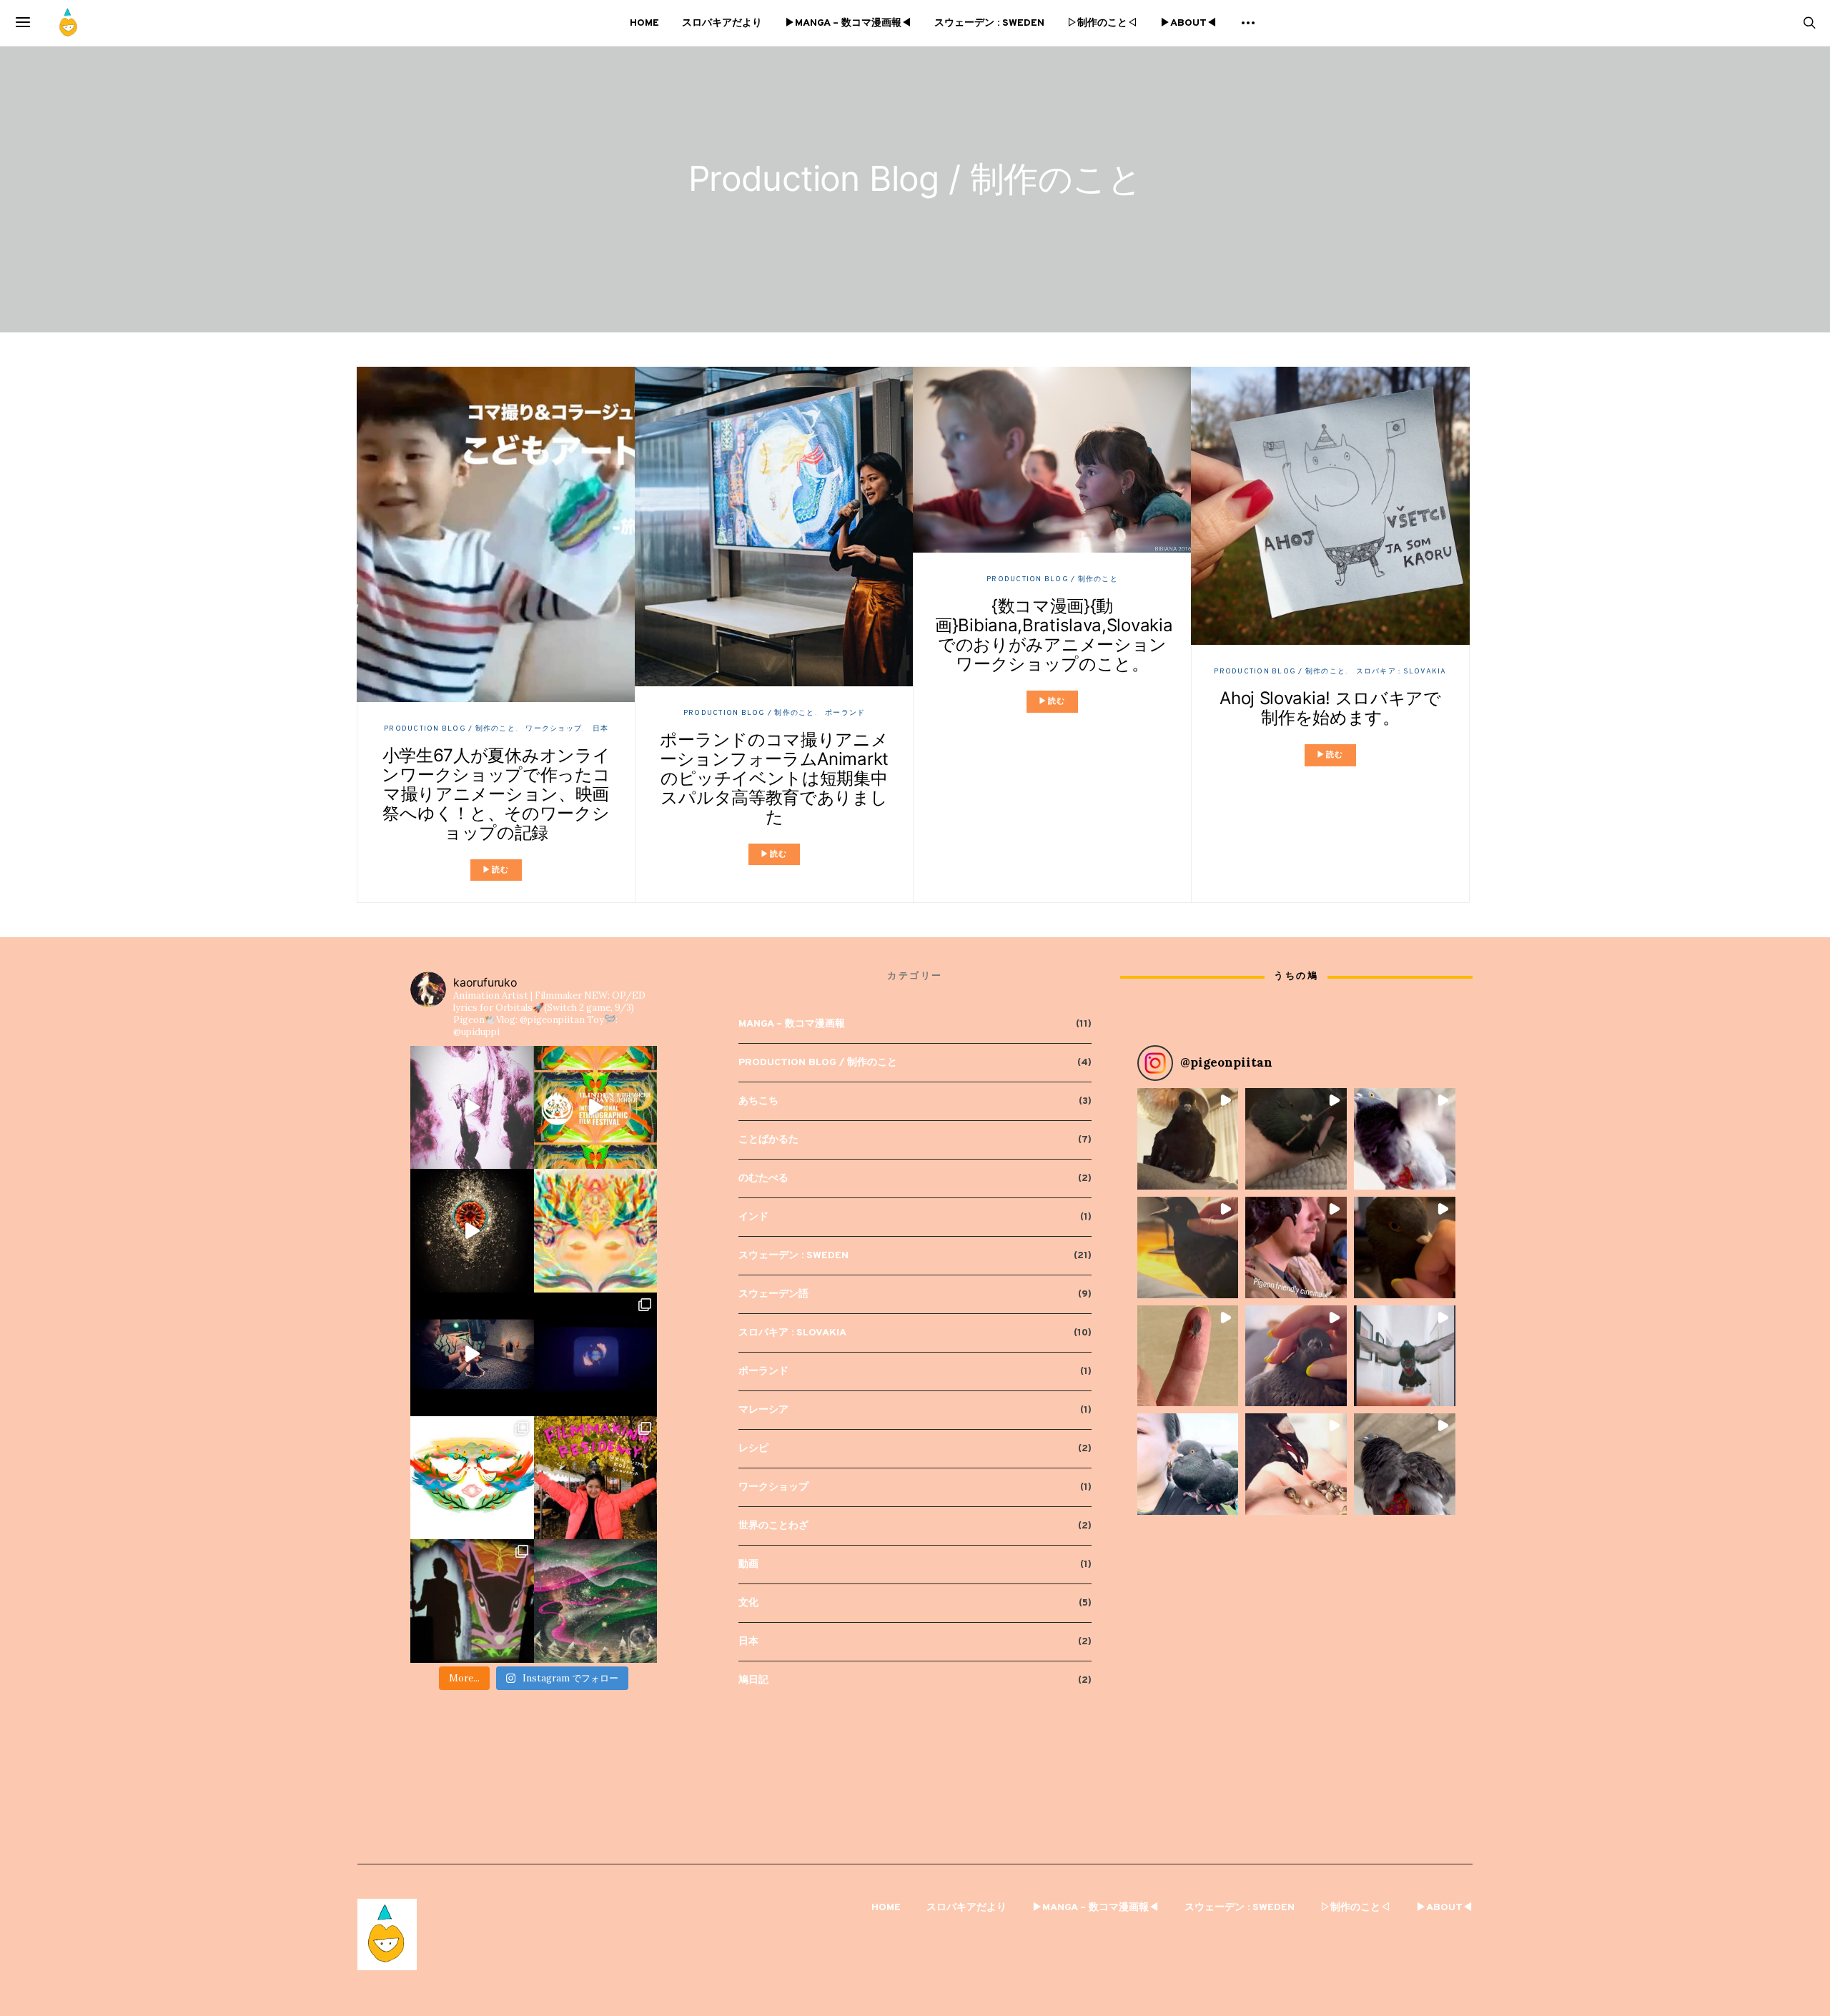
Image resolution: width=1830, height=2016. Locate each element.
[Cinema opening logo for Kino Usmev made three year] (596, 1354)
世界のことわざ (773, 1526)
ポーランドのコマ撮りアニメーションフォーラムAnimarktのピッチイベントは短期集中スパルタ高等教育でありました (774, 778)
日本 (601, 729)
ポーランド (845, 713)
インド (753, 1217)
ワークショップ (554, 729)
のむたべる (763, 1179)
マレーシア (763, 1410)
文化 (748, 1603)
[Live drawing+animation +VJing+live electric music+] (472, 1601)
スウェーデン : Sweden (989, 23)
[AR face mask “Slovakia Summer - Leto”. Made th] (472, 1478)
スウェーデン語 (773, 1294)
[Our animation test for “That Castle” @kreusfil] (472, 1354)
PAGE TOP (1779, 1942)
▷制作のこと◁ (1102, 23)
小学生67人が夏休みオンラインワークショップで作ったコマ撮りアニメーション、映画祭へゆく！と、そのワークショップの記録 (496, 794)
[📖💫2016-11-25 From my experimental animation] (472, 1108)
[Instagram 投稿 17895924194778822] (596, 1108)
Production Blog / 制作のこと (450, 729)
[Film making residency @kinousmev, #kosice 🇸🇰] (596, 1478)
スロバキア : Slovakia (1401, 672)
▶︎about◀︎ (1188, 23)
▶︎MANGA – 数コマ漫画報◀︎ (848, 23)
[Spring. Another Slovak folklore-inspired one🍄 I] (596, 1231)
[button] (1188, 1139)
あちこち (758, 1101)
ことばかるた (768, 1140)
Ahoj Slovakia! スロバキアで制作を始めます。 (1330, 708)
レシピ (753, 1449)
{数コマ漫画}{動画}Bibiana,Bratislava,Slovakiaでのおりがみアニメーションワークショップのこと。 (1054, 635)
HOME (644, 23)
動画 (748, 1565)
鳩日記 (753, 1680)
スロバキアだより (722, 23)
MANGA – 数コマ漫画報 (792, 1024)
